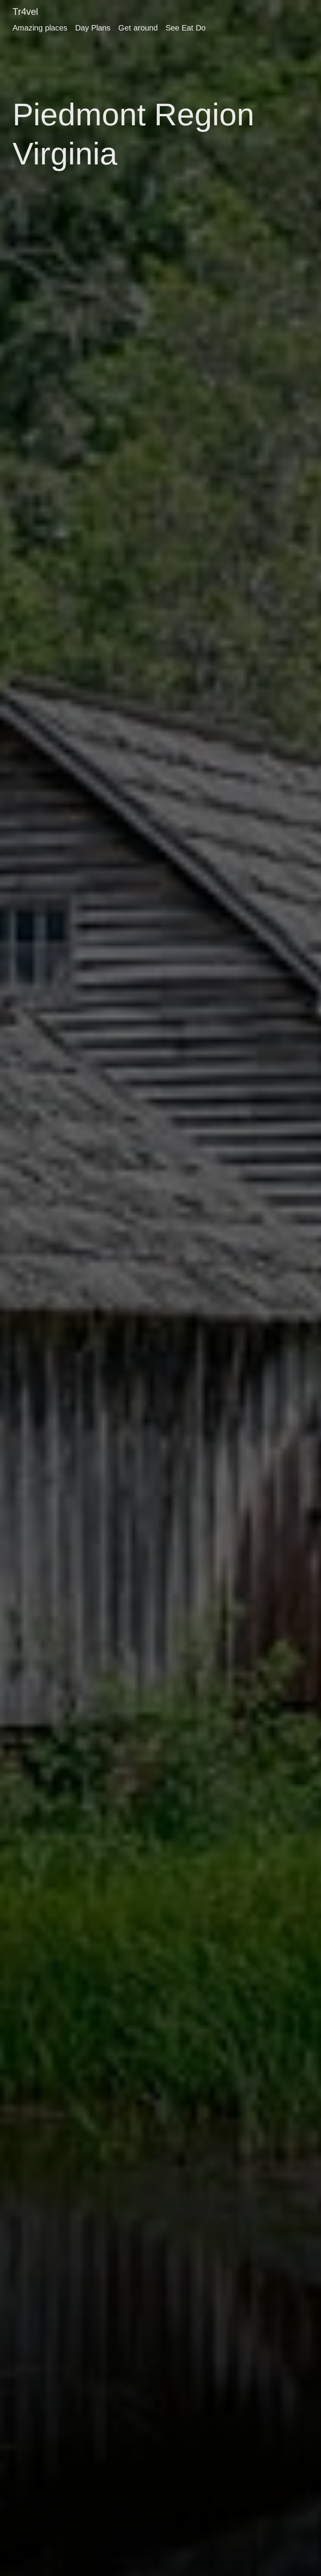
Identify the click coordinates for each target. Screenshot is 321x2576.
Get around (138, 28)
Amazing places (40, 28)
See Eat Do (186, 28)
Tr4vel (25, 12)
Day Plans (93, 28)
